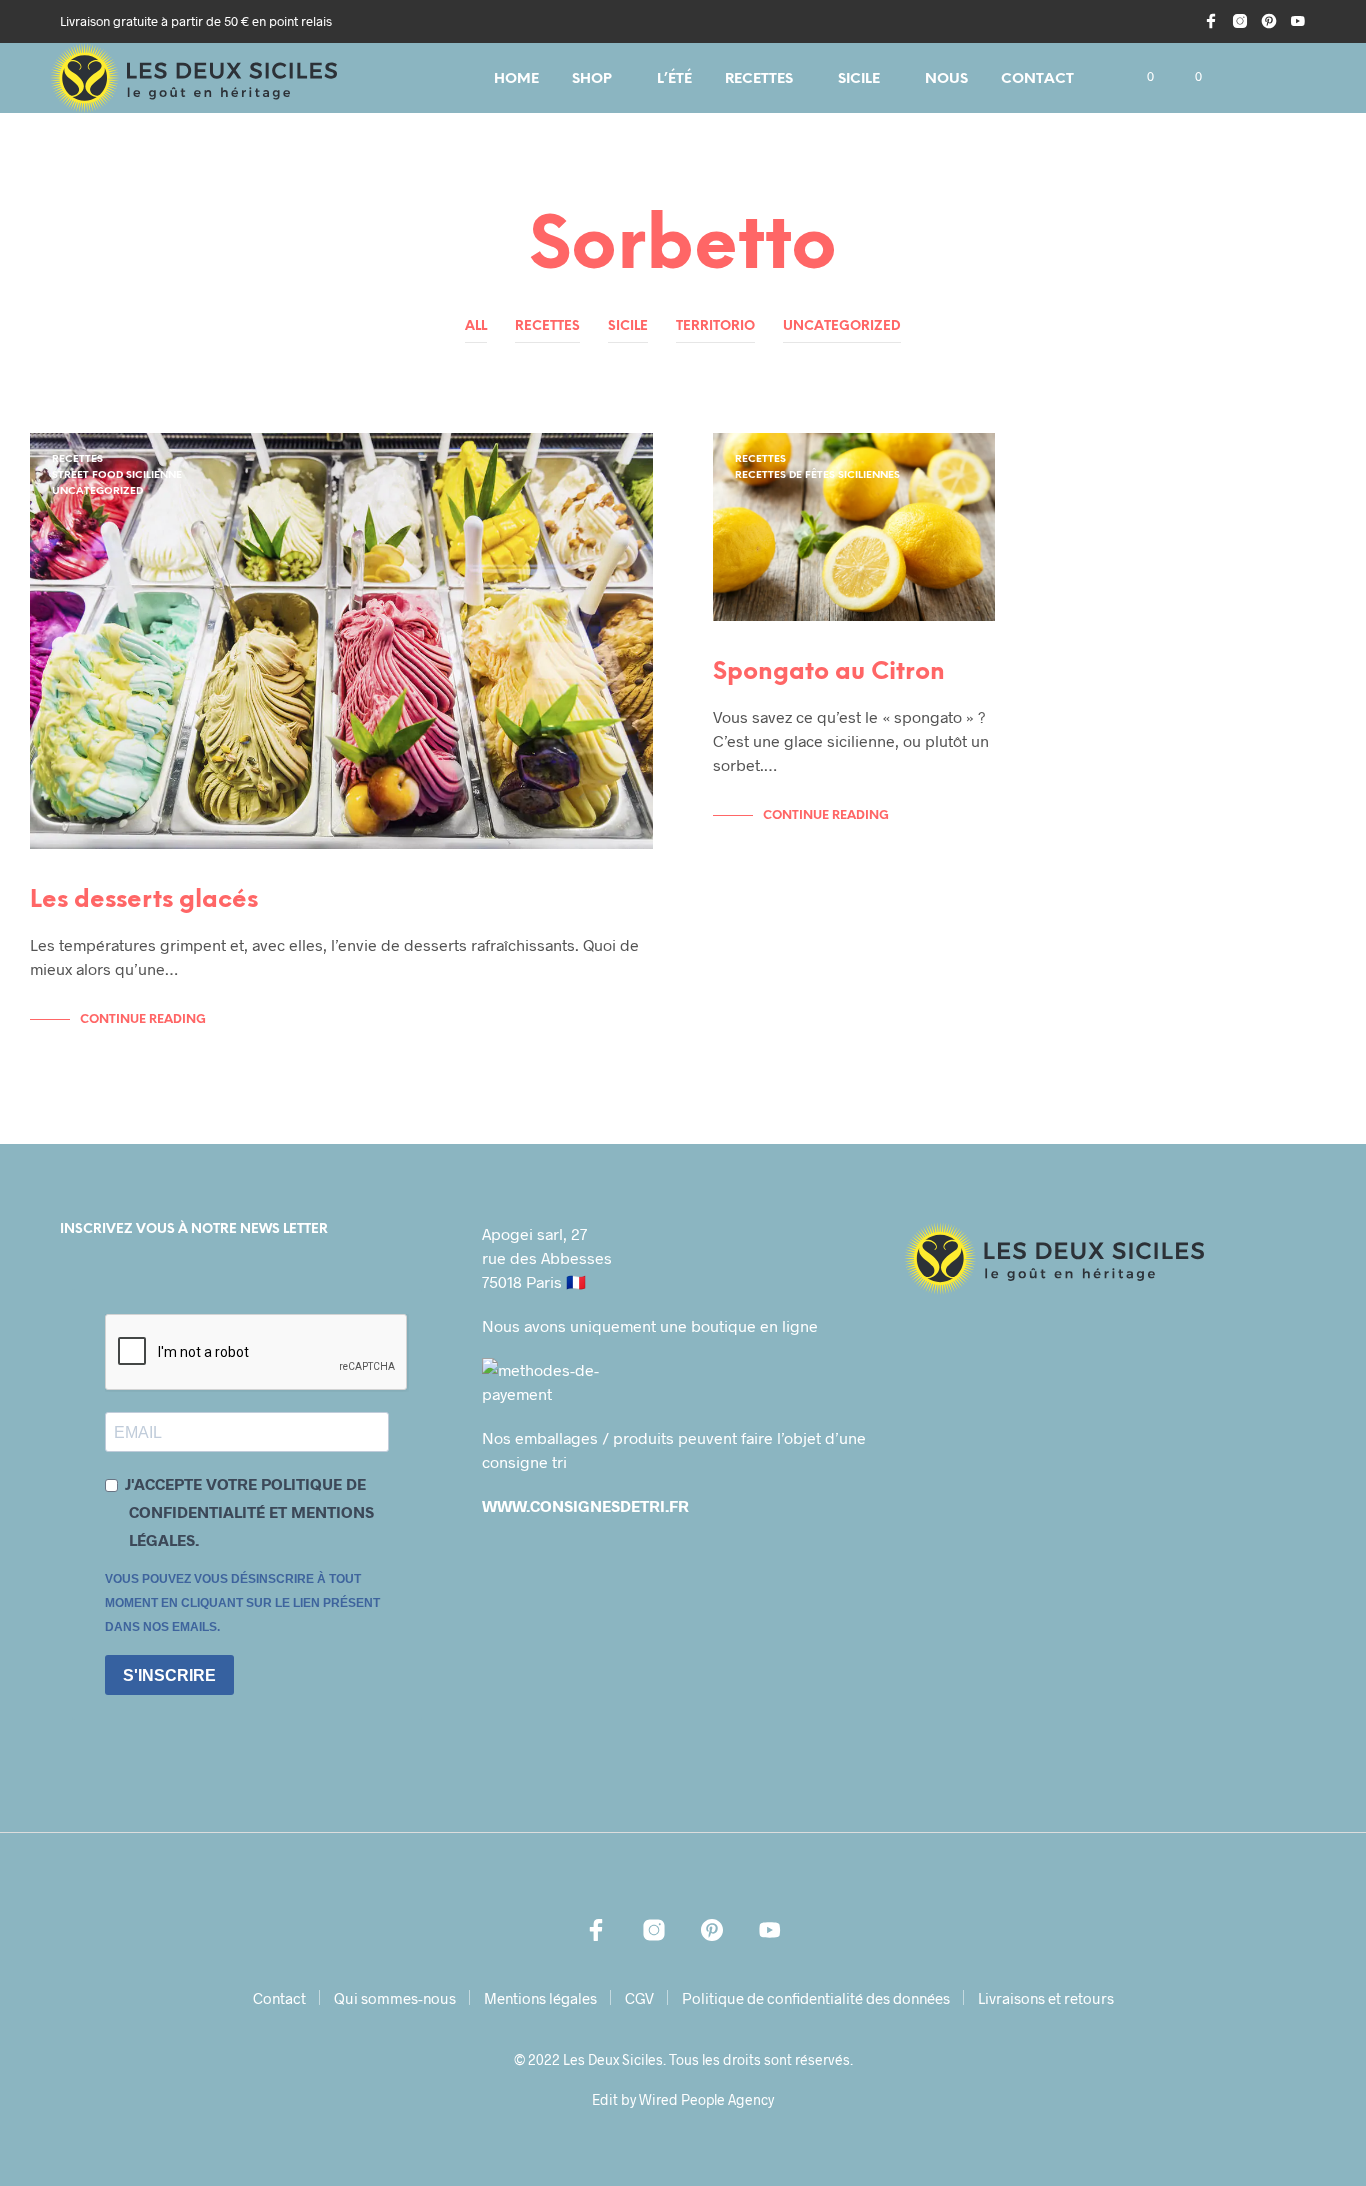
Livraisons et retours (1046, 1998)
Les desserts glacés (144, 900)
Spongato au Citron (829, 672)
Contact (1037, 79)
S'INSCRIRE (169, 1675)
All (476, 326)
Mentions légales (540, 1998)
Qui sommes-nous (395, 1998)
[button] (1139, 77)
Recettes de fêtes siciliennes (817, 475)
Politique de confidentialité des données (816, 1998)
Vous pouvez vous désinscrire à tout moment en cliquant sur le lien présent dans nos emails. (242, 1603)
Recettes (759, 79)
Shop (592, 79)
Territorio (715, 326)
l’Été (674, 79)
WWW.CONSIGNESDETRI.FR (585, 1505)
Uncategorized (842, 326)
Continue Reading (143, 1019)
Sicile (859, 79)
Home (516, 79)
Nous (946, 79)
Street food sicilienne (117, 475)
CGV (639, 1998)
